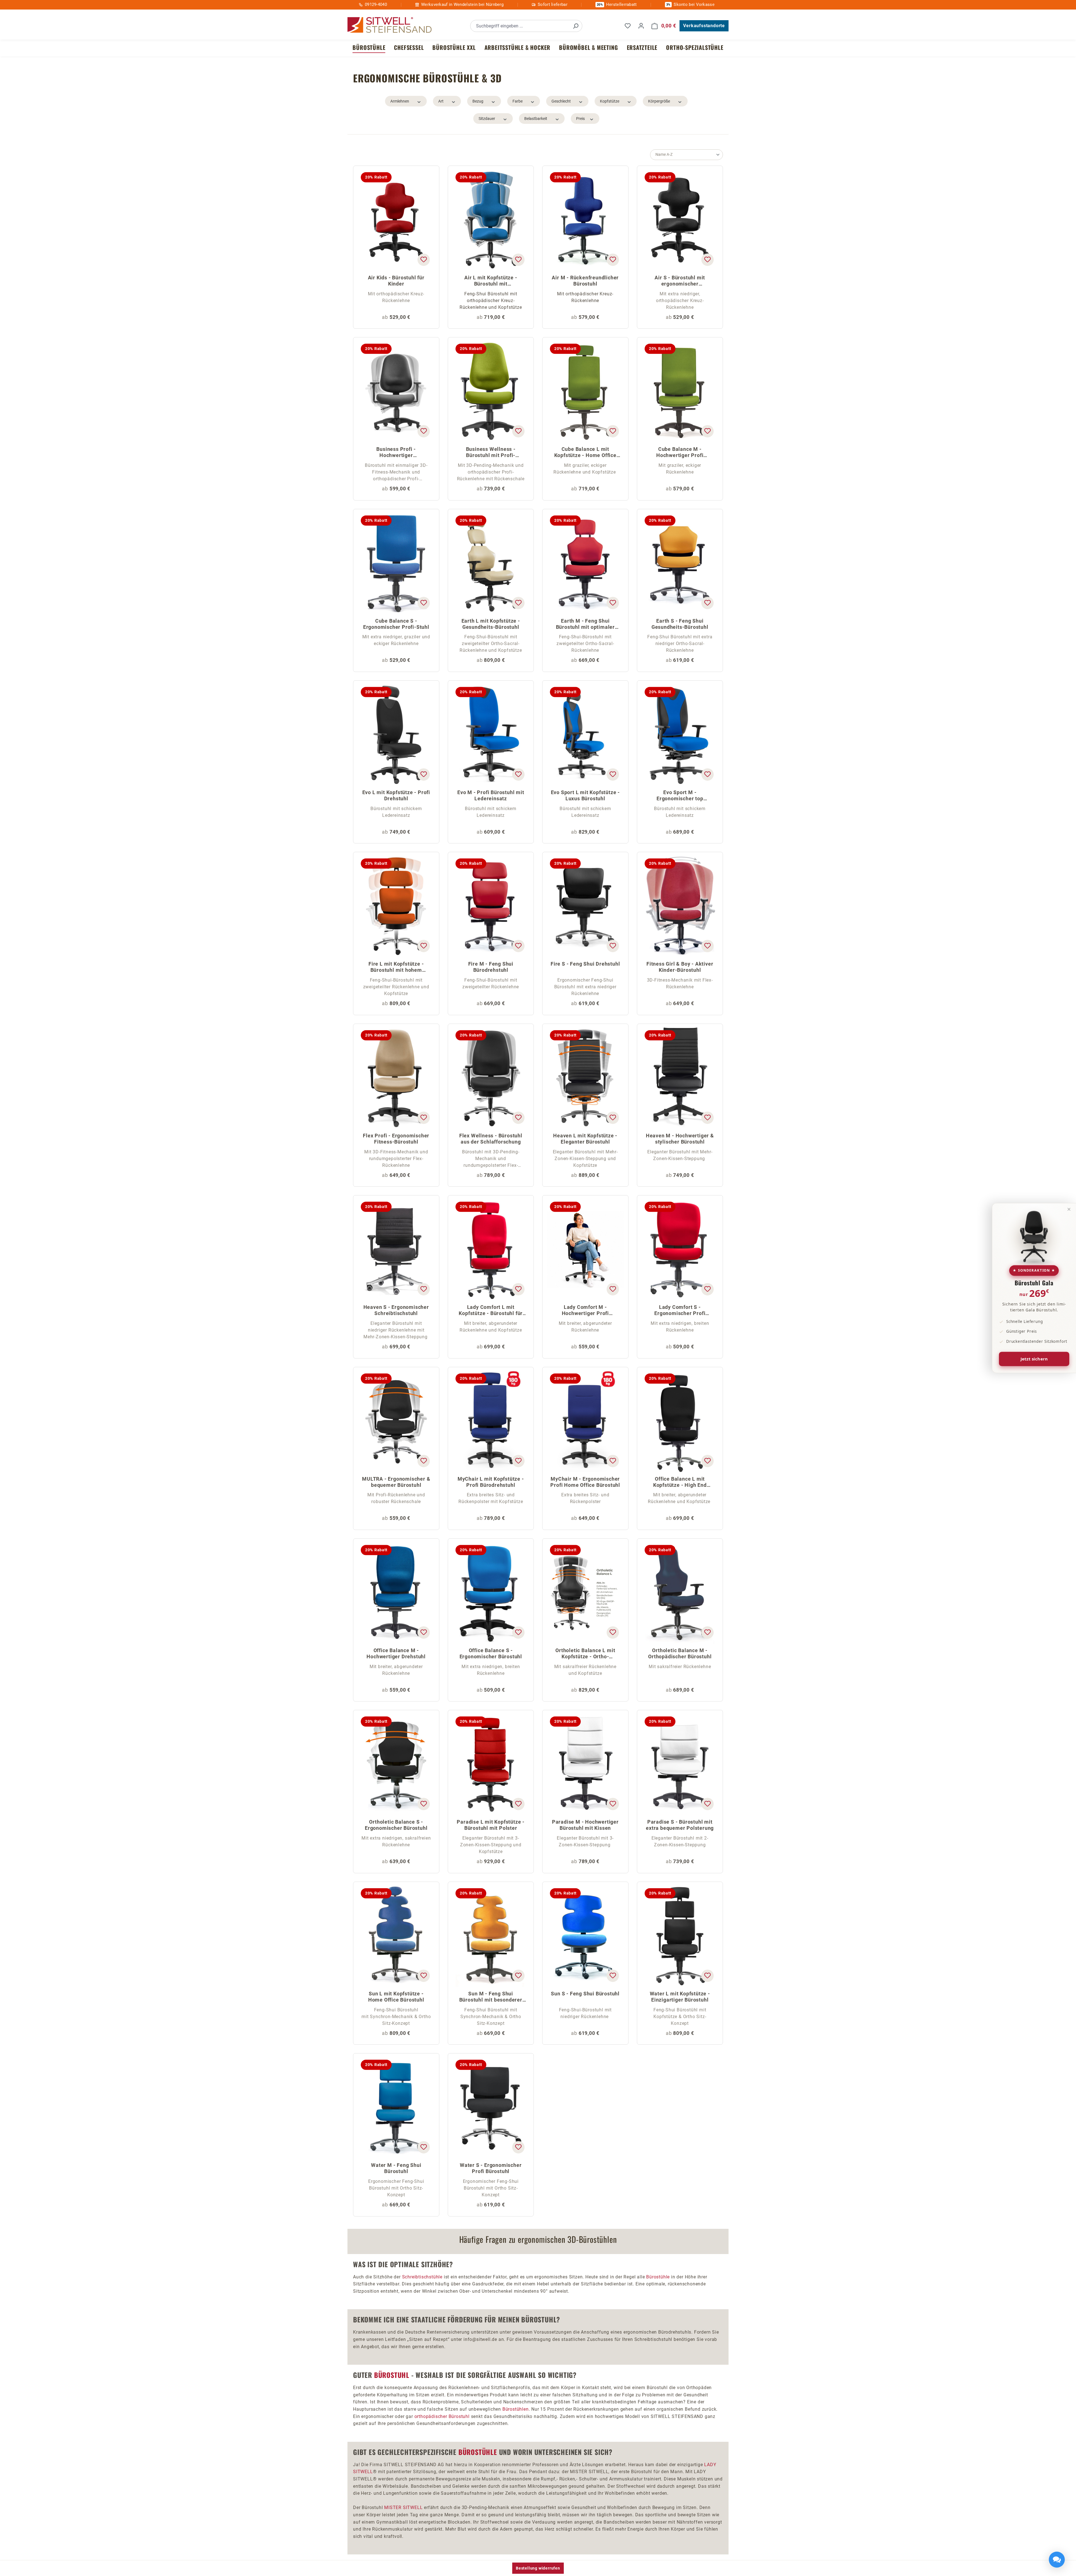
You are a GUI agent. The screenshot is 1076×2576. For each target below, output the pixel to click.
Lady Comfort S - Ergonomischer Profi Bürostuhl (680, 1311)
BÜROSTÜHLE (478, 2452)
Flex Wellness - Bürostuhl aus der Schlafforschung (491, 1139)
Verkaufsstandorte (704, 26)
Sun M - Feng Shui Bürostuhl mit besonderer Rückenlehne (491, 1997)
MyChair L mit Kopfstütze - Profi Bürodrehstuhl (491, 1482)
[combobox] (520, 26)
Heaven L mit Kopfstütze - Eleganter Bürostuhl (585, 1139)
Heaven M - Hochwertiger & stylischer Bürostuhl (680, 1139)
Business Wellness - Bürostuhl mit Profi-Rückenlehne (491, 453)
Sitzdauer (487, 119)
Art (441, 101)
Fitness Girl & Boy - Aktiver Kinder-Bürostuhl (680, 967)
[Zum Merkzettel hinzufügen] (423, 260)
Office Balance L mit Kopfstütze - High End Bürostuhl (680, 1482)
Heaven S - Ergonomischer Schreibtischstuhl (396, 1310)
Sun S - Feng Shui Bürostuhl (585, 1994)
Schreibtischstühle (422, 2277)
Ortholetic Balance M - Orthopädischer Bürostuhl (680, 1653)
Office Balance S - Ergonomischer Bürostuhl (491, 1653)
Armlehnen (400, 101)
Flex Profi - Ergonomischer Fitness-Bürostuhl (396, 1139)
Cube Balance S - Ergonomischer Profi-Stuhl (396, 624)
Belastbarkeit (536, 119)
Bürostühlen (516, 2409)
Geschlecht (561, 101)
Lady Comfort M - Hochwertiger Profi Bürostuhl (585, 1311)
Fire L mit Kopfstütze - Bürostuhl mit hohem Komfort (396, 967)
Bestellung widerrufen (538, 2568)
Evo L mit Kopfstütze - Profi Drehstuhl (396, 795)
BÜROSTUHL (392, 2375)
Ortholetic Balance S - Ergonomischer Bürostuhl (396, 1825)
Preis (580, 119)
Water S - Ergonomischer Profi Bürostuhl (491, 2168)
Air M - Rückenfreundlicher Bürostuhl (585, 281)
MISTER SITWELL (403, 2507)
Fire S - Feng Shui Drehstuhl (585, 964)
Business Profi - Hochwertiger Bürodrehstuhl (396, 453)
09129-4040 (376, 4)
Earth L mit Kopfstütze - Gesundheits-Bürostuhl (491, 624)
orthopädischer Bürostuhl (442, 2416)
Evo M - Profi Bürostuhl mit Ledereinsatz (491, 795)
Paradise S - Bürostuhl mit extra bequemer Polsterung (680, 1825)
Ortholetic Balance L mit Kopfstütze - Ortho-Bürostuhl (585, 1654)
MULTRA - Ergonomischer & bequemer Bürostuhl (396, 1482)
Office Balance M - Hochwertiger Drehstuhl (396, 1653)
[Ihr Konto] (641, 26)
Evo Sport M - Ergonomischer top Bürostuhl (680, 796)
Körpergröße (659, 101)
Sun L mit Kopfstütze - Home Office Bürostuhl (396, 1997)
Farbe (518, 101)
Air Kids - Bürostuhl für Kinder (396, 281)
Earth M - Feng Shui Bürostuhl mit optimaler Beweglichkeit (585, 624)
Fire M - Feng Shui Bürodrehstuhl (491, 967)
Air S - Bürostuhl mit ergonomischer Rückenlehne (680, 281)
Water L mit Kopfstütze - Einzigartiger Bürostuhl (680, 1997)
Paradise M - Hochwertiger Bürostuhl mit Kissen (585, 1825)
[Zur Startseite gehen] (389, 25)
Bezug (478, 101)
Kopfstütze (610, 101)
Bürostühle (658, 2277)
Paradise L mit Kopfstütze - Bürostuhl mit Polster (491, 1825)
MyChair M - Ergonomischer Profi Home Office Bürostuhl (585, 1482)
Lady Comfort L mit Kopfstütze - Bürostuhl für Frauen (491, 1311)
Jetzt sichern (1034, 1359)
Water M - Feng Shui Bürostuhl (396, 2168)
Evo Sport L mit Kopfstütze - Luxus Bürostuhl (585, 795)
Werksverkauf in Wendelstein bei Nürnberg (462, 4)
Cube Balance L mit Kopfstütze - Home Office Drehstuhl (585, 453)
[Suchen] (576, 26)
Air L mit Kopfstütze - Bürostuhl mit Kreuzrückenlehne (491, 281)
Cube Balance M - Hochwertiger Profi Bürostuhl (680, 453)
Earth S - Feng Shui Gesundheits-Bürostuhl (680, 624)
